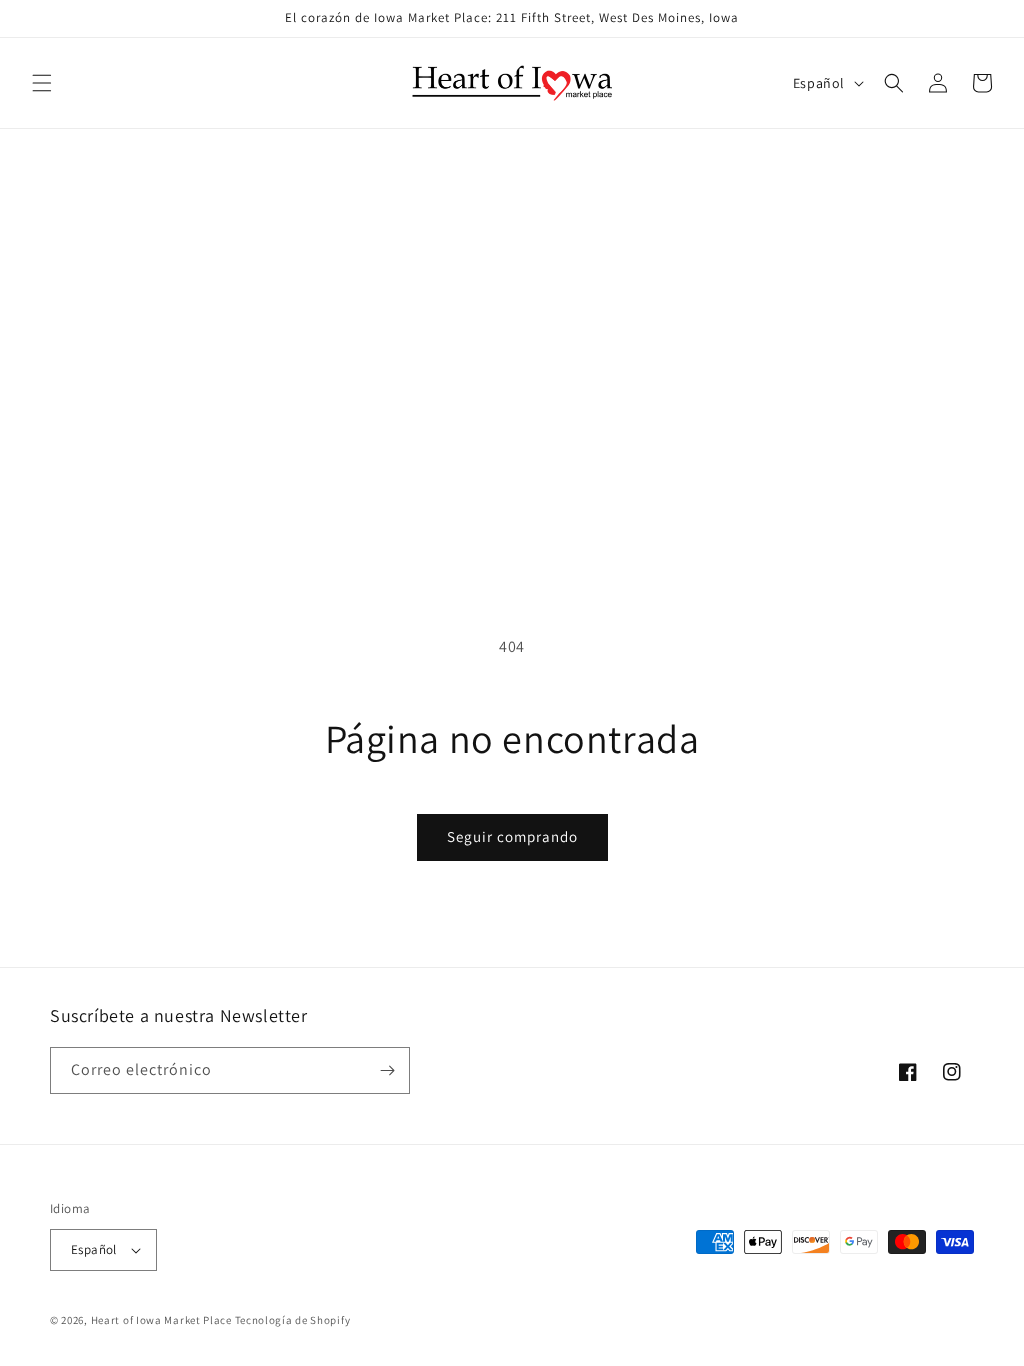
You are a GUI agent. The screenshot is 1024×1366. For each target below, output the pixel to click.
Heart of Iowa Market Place (161, 1320)
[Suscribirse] (387, 1070)
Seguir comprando (512, 836)
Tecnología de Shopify (293, 1320)
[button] (42, 83)
